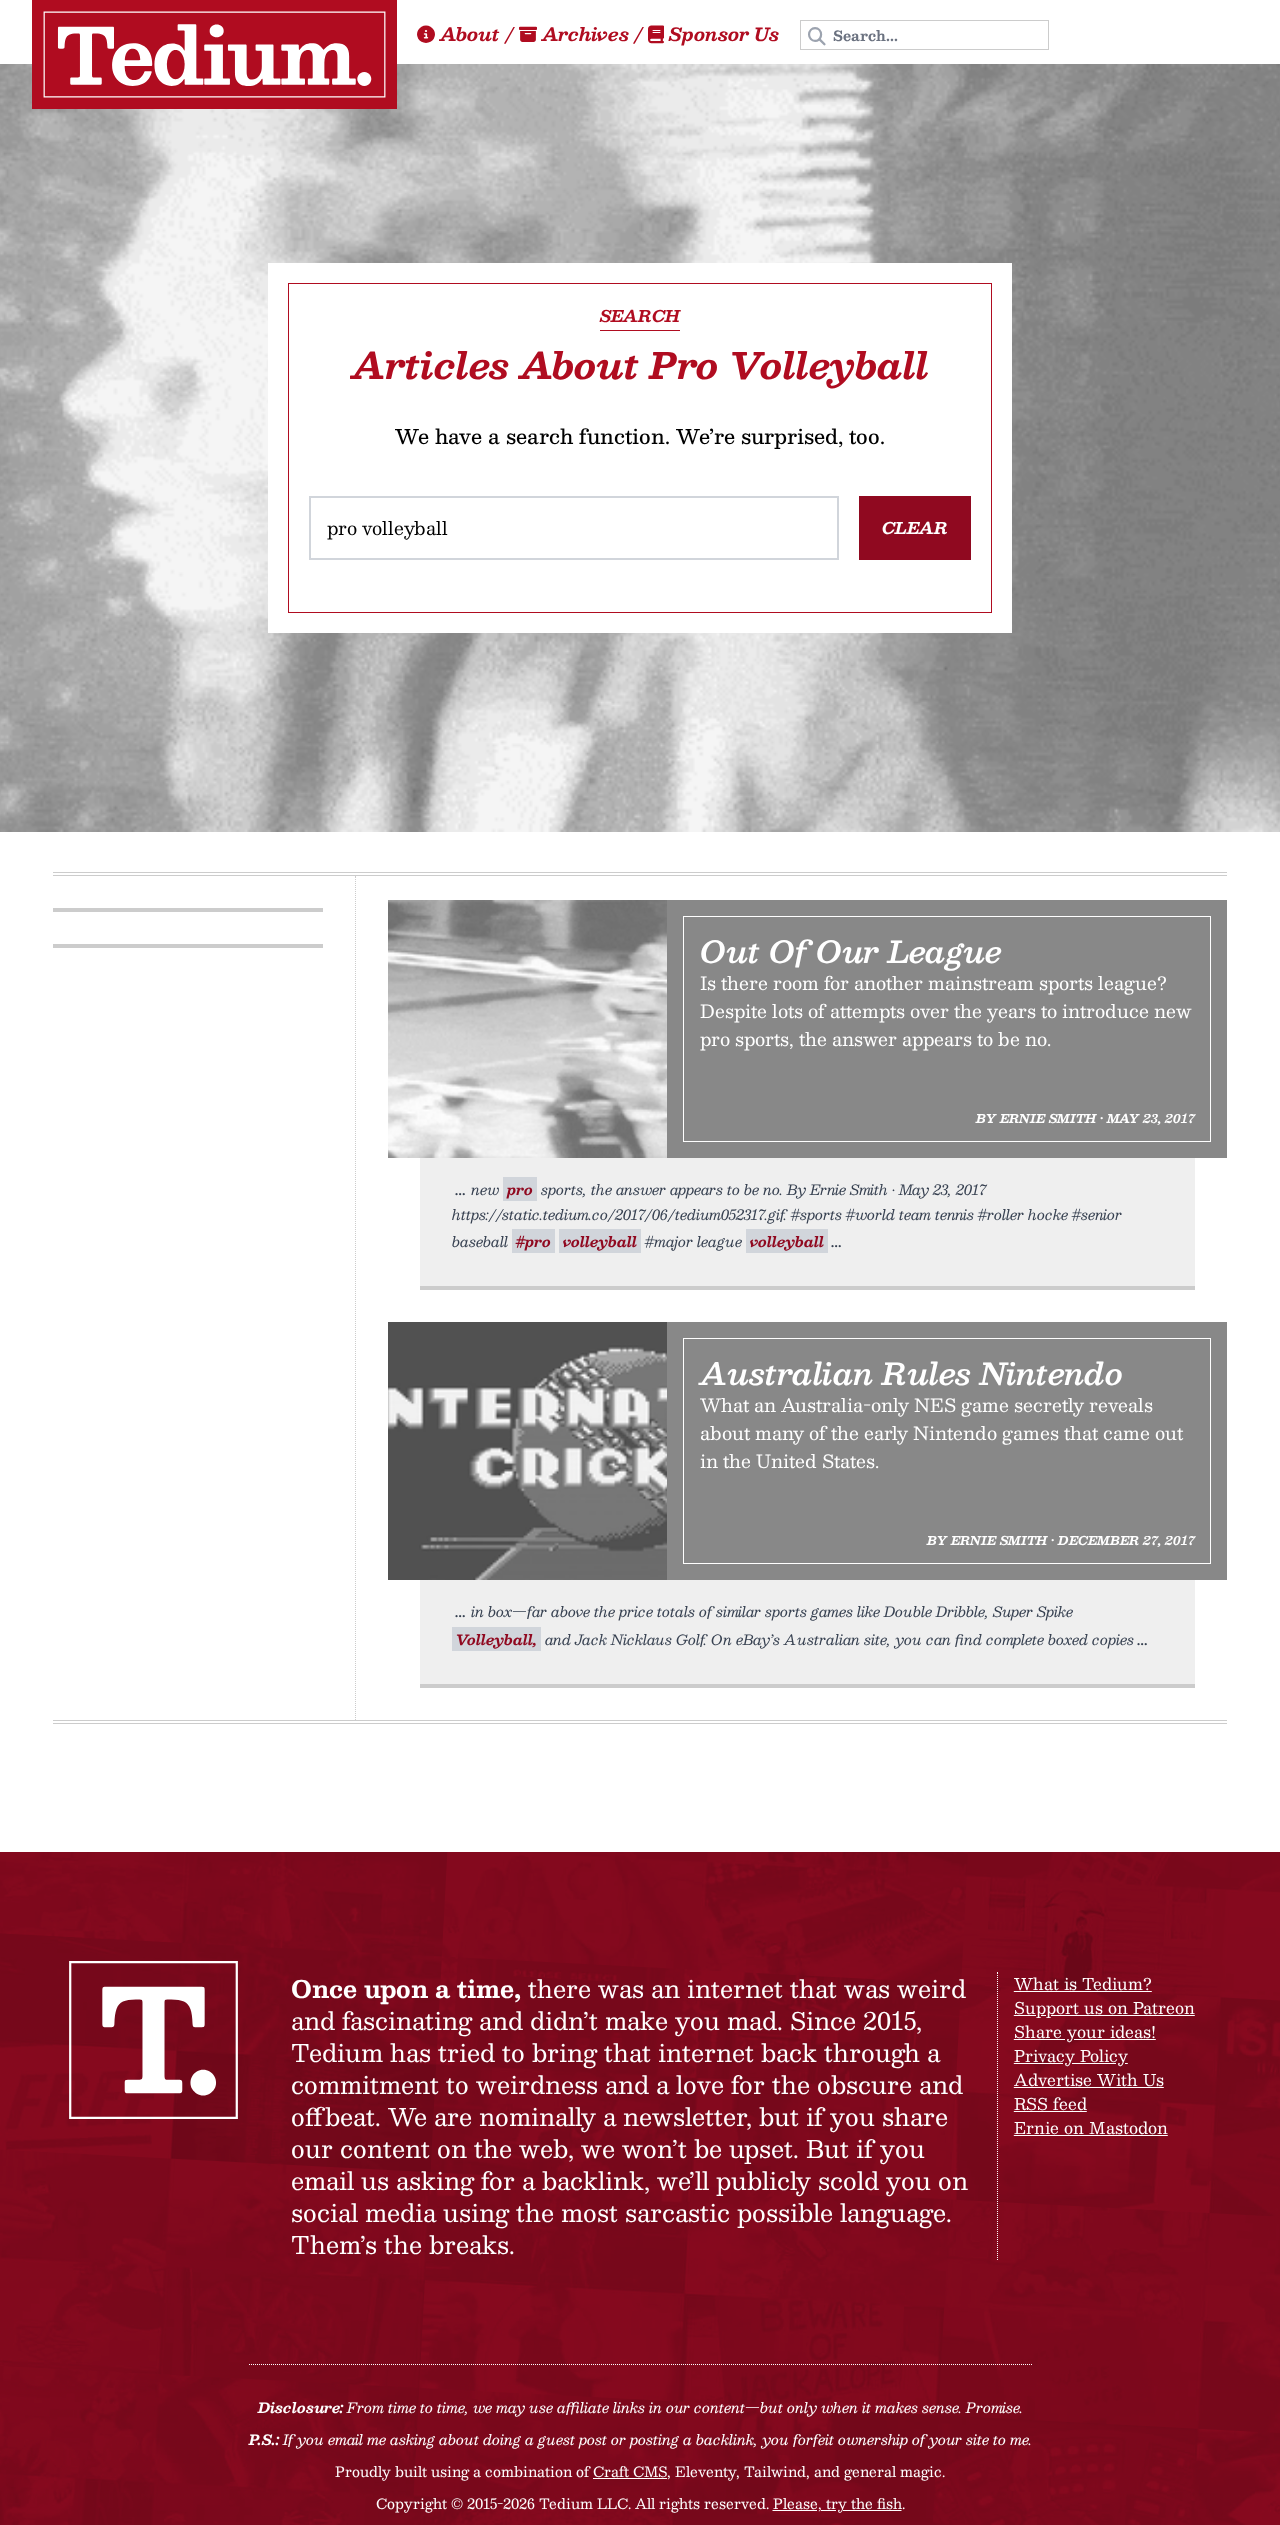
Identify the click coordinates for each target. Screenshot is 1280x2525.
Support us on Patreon (1104, 2007)
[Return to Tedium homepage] (214, 54)
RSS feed (1050, 2103)
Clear (915, 527)
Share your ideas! (1085, 2031)
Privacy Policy (1071, 2055)
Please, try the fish (837, 2503)
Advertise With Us (1089, 2079)
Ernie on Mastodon (1091, 2127)
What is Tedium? (1083, 1983)
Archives (585, 34)
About (470, 34)
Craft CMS (630, 2471)
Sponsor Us (724, 34)
